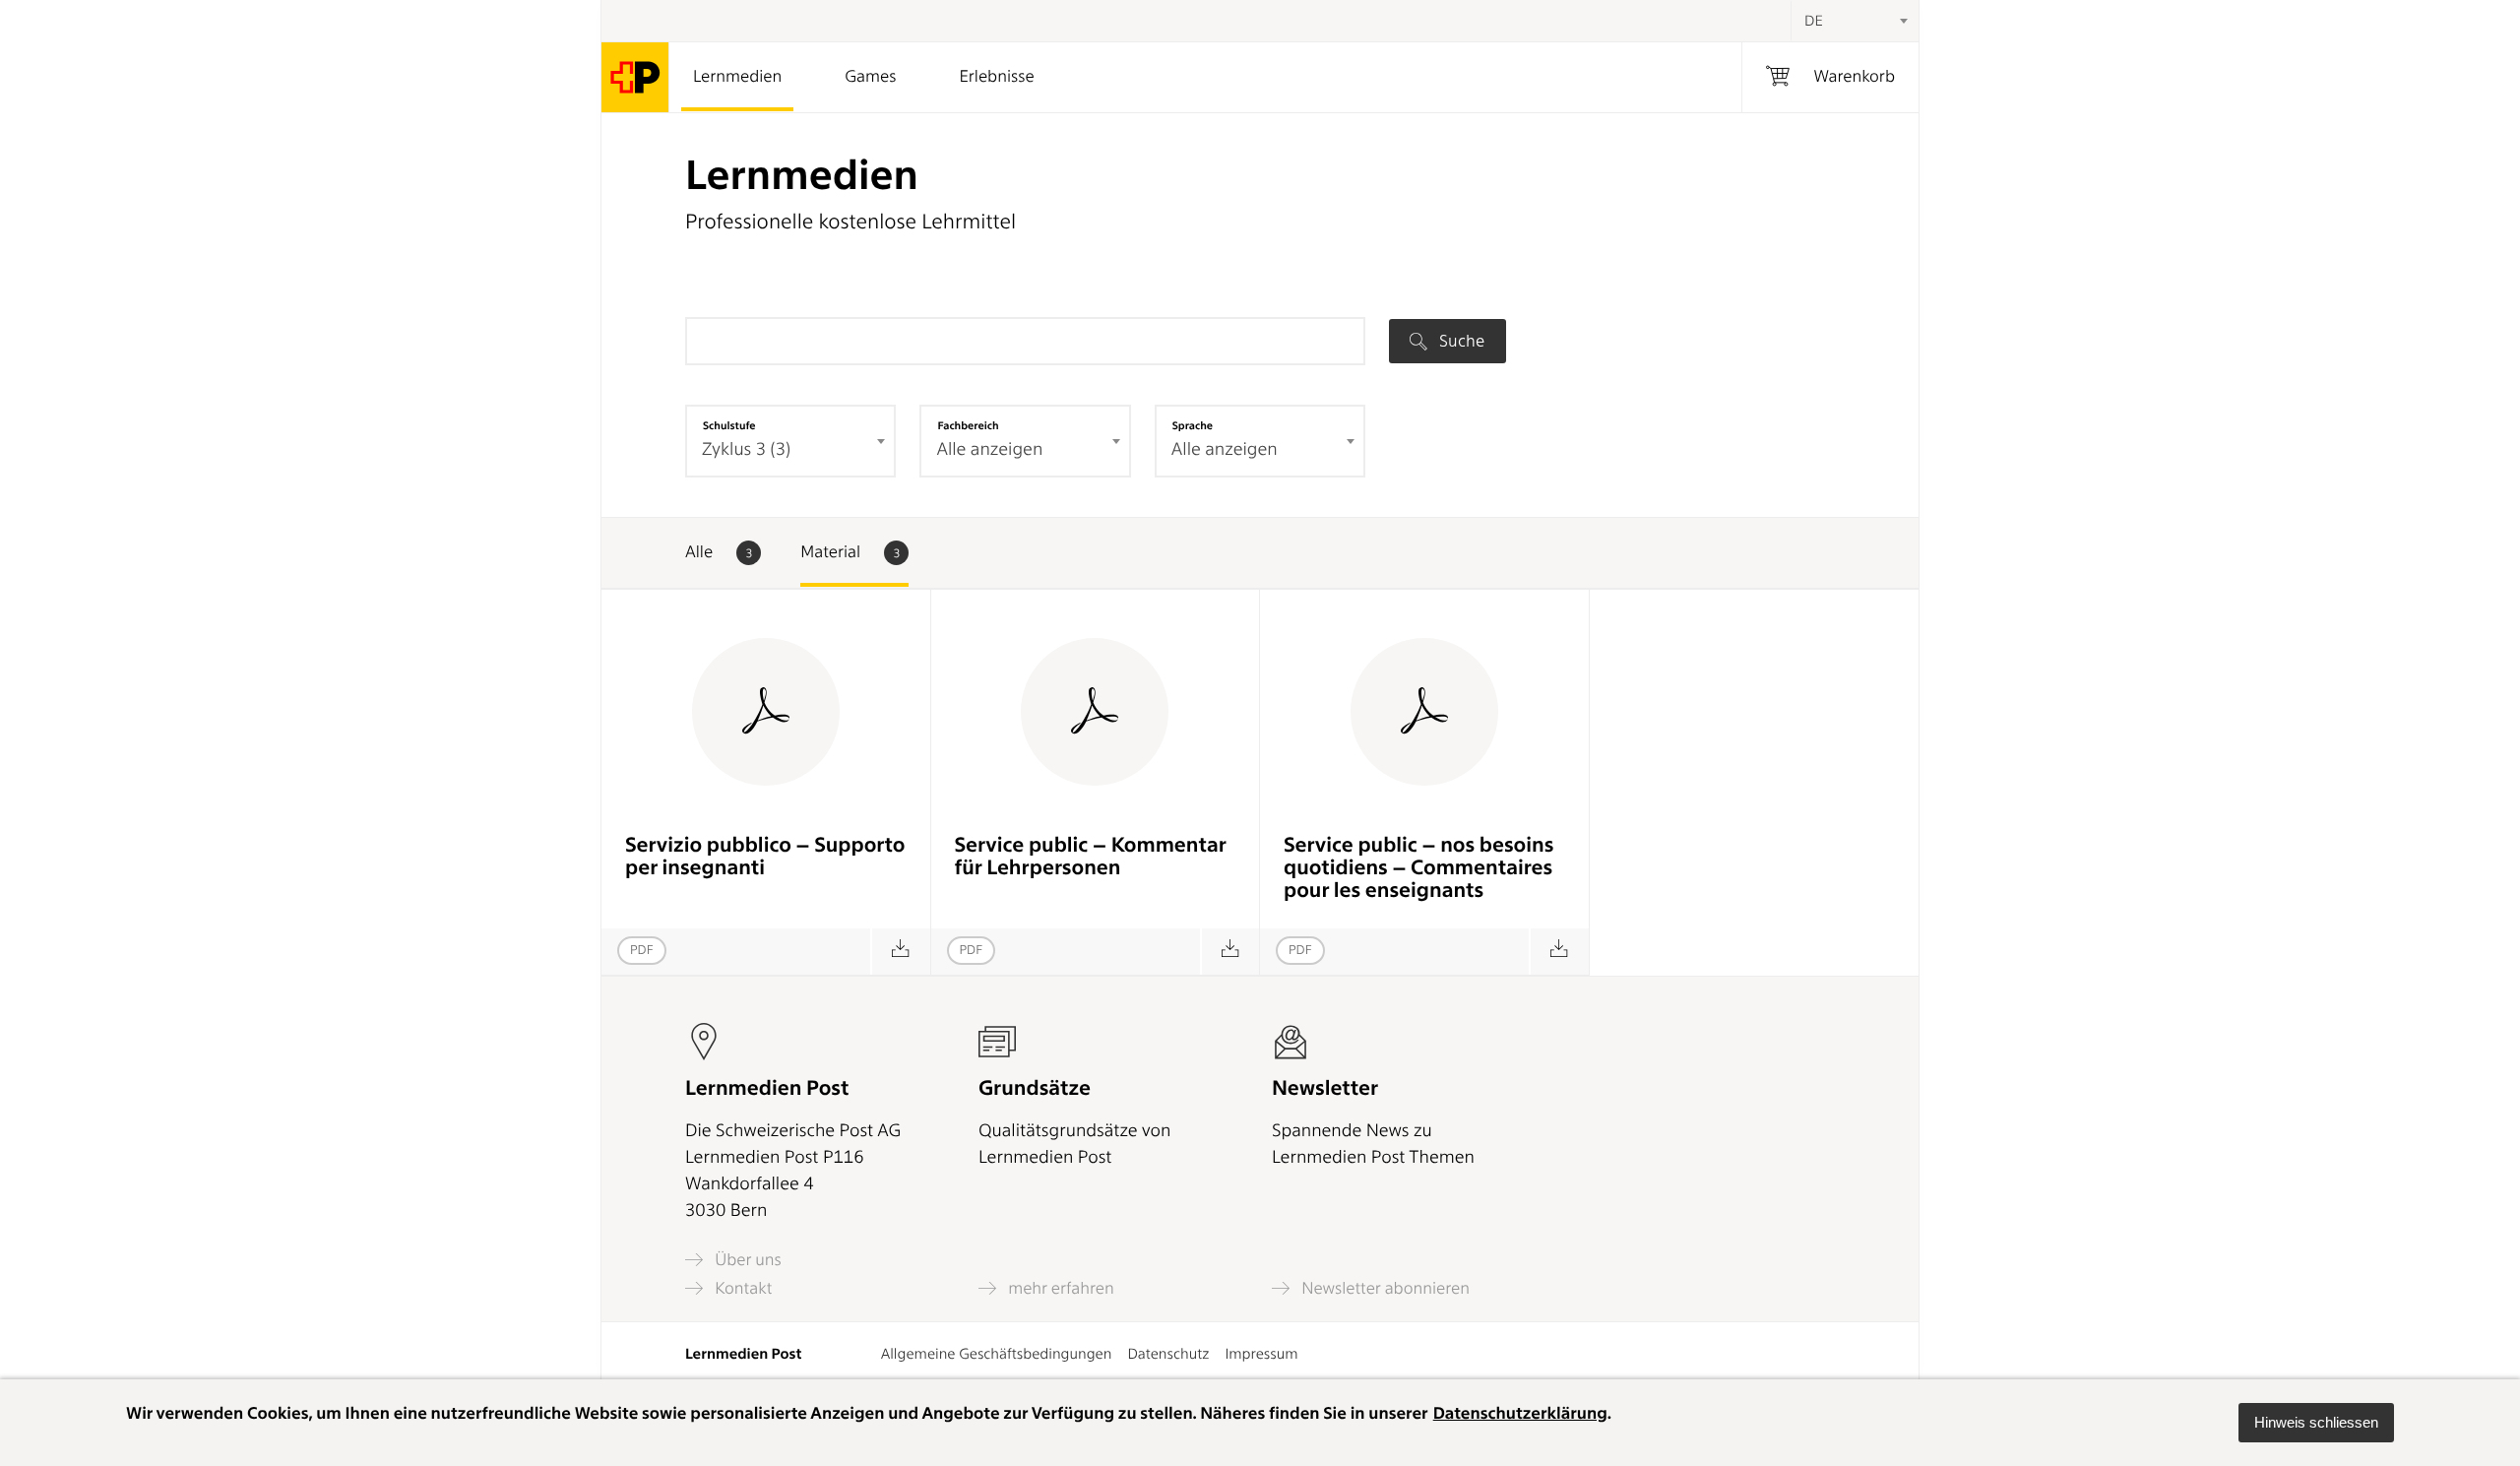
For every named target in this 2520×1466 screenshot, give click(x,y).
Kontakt (741, 1288)
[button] (2316, 1423)
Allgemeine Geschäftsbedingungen (997, 1354)
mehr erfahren (1059, 1288)
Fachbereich (968, 425)
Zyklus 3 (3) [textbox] (746, 449)
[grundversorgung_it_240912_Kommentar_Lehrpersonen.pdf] (900, 952)
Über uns (746, 1260)
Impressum (1261, 1354)
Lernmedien (737, 77)
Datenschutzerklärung (1520, 1414)
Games (870, 77)
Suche (1460, 341)
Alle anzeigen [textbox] (989, 449)
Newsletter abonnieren (1384, 1288)
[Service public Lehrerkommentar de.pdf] (1230, 952)
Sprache (1193, 425)
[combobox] (1855, 21)
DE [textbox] (1814, 21)
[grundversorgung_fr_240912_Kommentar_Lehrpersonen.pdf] (1559, 952)
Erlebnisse (996, 77)
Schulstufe (729, 425)
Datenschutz (1168, 1354)
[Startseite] (635, 77)
